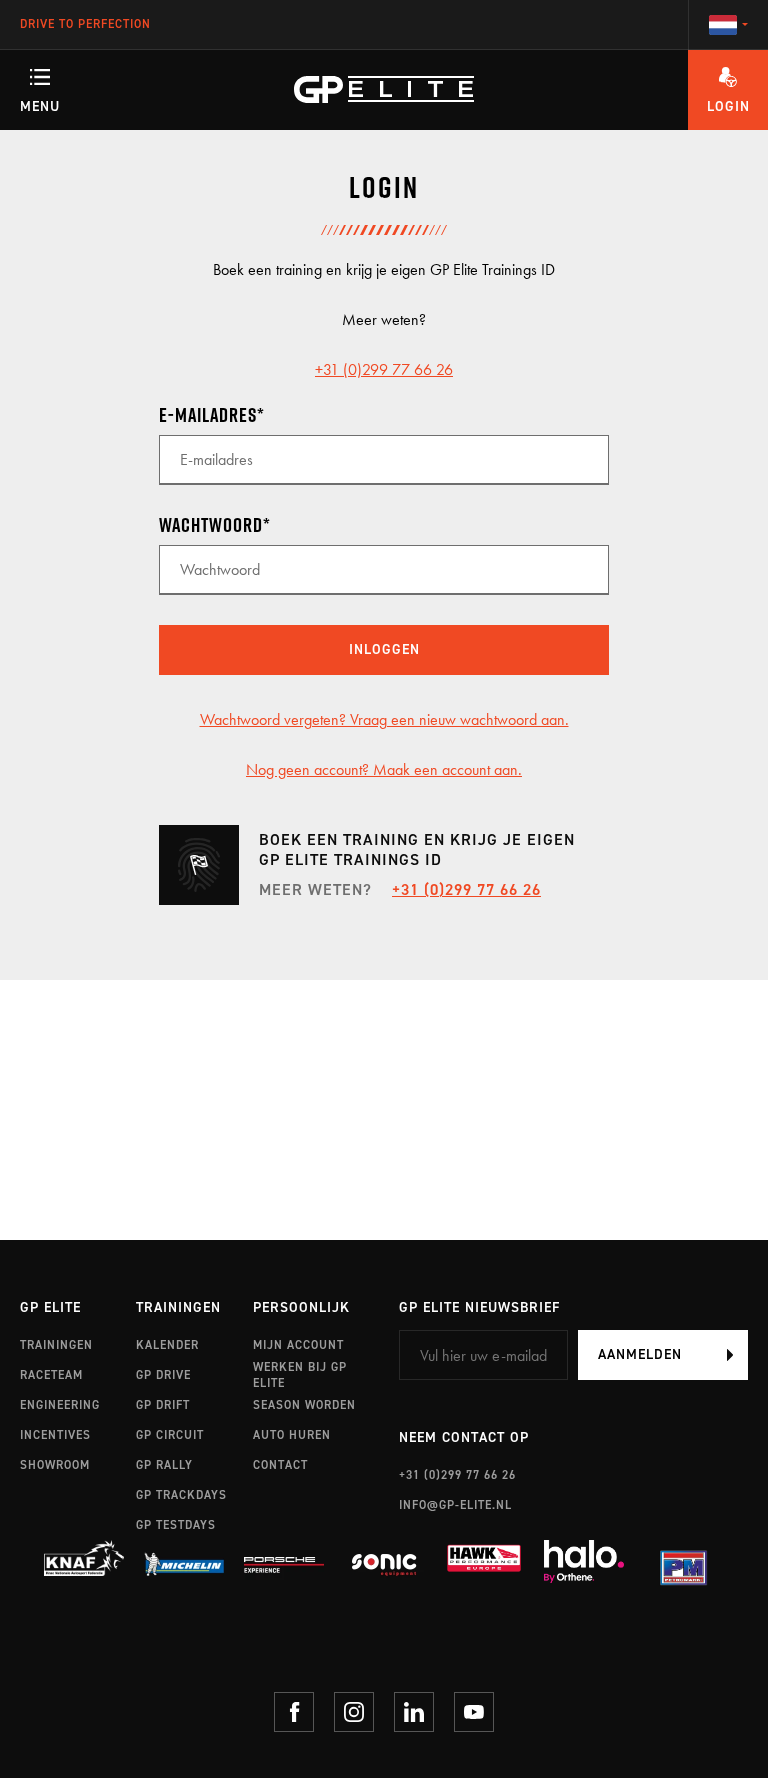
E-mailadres (208, 415)
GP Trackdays (181, 1495)
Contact (280, 1465)
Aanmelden (640, 1354)
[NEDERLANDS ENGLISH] (728, 25)
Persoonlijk (301, 1308)
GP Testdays (176, 1525)
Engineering (60, 1405)
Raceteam (51, 1375)
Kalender (167, 1345)
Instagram (354, 1712)
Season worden (304, 1405)
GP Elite (50, 1308)
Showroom (55, 1465)
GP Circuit (170, 1435)
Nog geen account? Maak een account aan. (384, 769)
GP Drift (163, 1405)
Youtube (474, 1712)
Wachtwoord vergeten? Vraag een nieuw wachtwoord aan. (384, 719)
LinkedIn (414, 1712)
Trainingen (56, 1345)
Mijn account (298, 1345)
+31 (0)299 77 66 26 (384, 369)
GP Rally (164, 1465)
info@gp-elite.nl (455, 1505)
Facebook (294, 1712)
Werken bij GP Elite (300, 1375)
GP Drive (163, 1375)
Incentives (55, 1435)
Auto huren (292, 1435)
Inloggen (384, 649)
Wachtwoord (211, 525)
